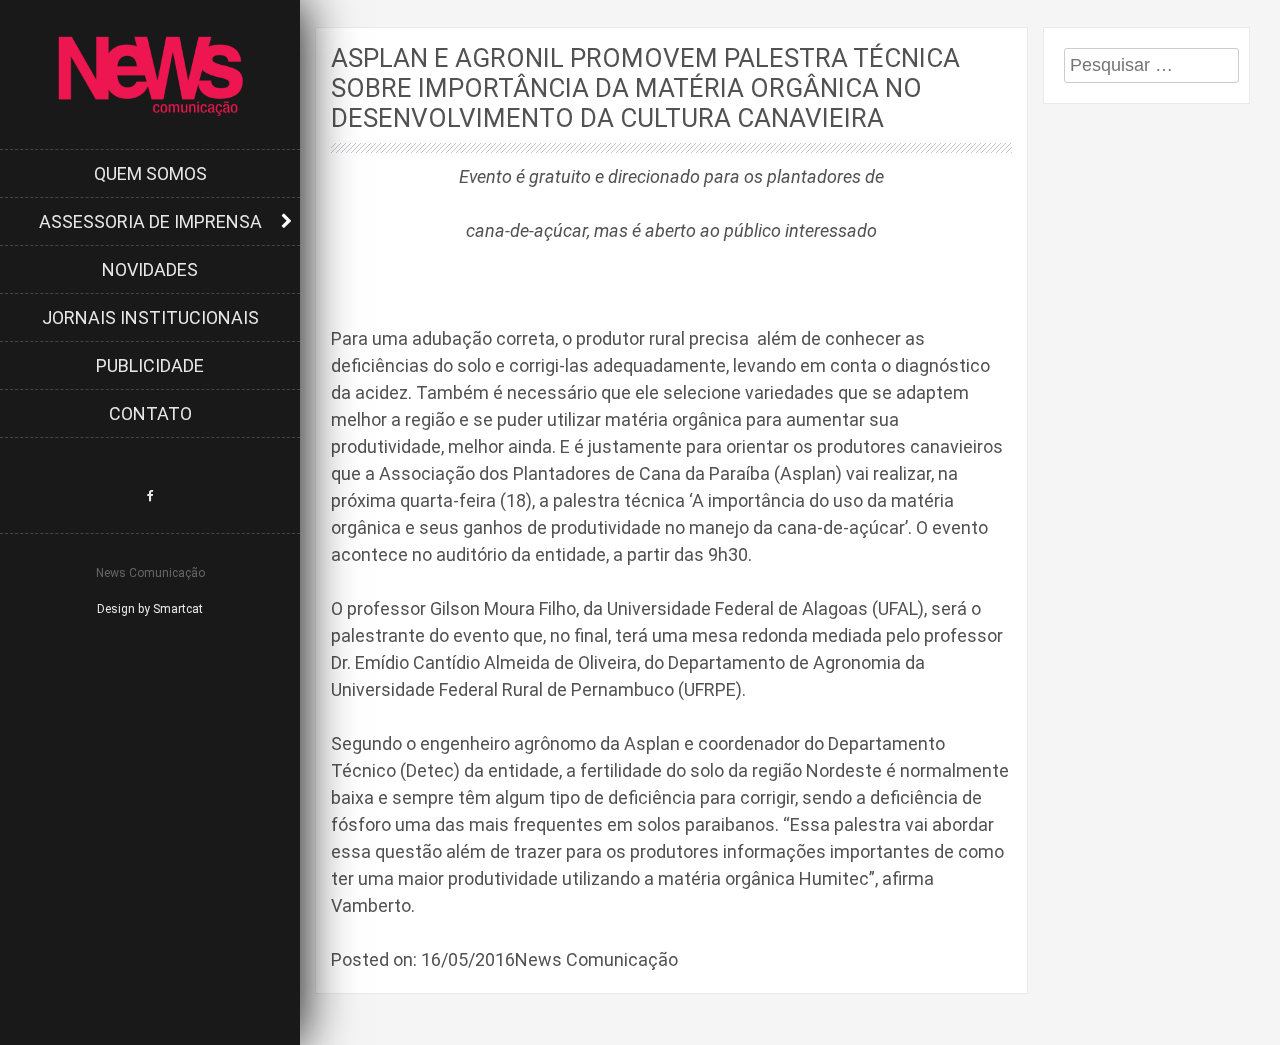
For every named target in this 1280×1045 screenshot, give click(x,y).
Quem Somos (150, 173)
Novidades (150, 269)
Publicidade (150, 365)
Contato (150, 413)
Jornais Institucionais (150, 317)
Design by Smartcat (150, 609)
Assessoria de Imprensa (150, 221)
